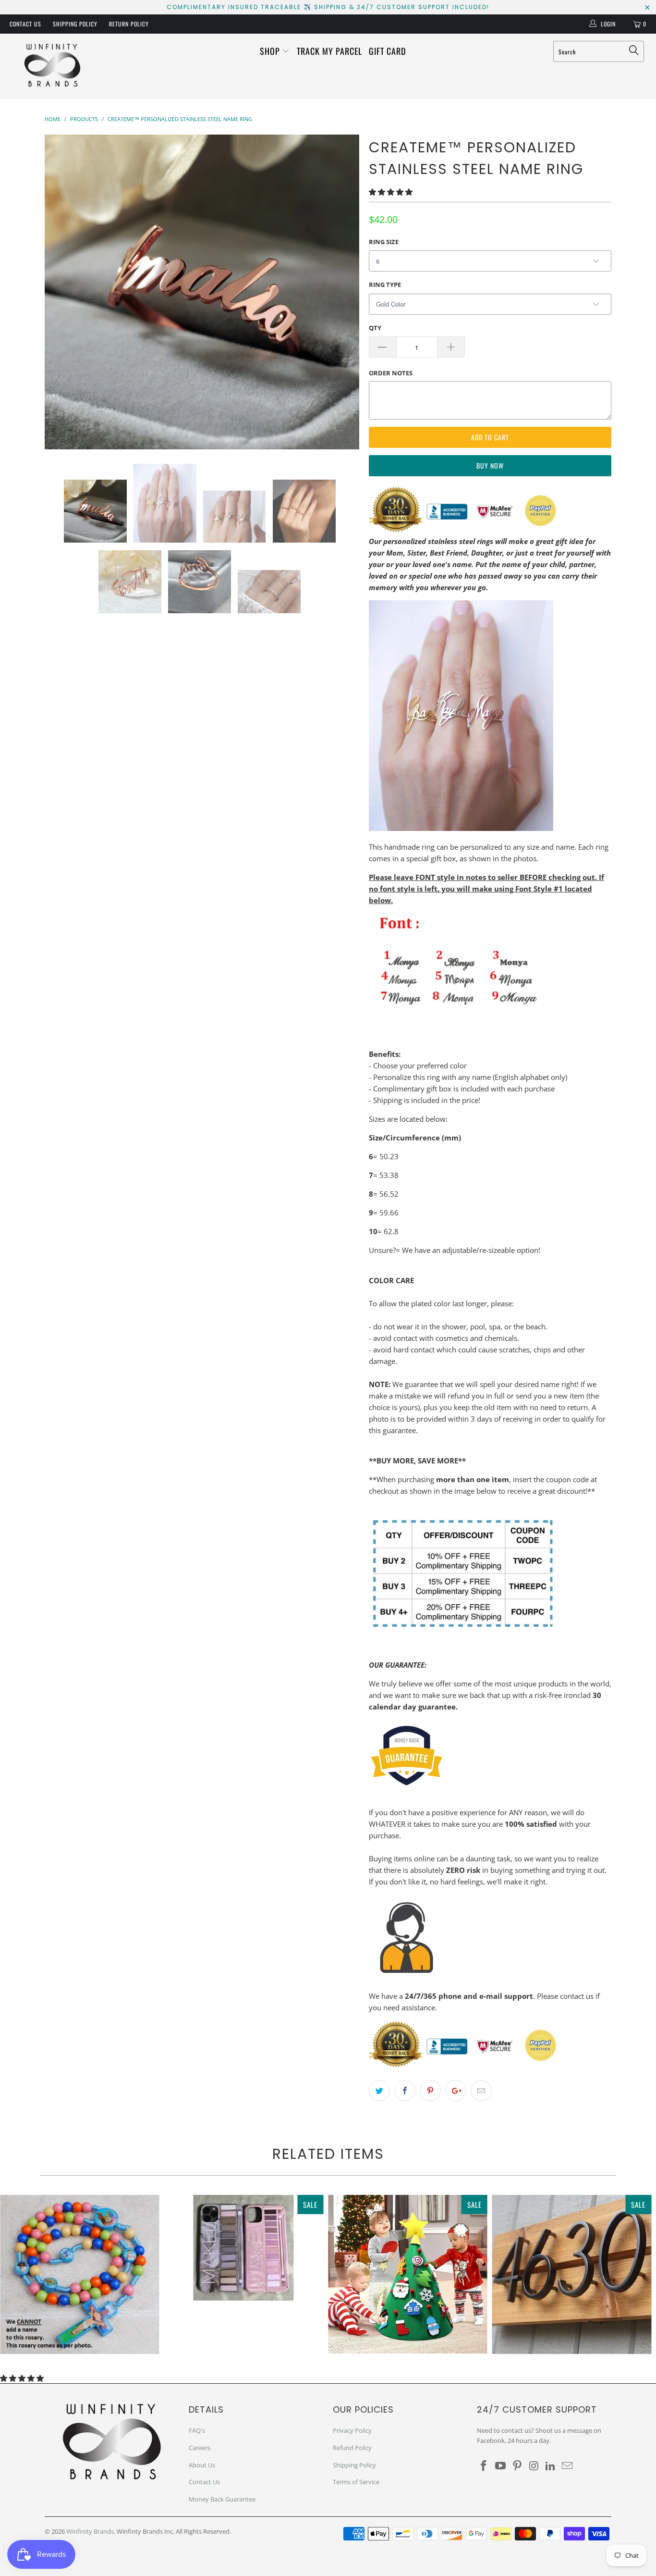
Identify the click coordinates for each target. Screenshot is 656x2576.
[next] (342, 292)
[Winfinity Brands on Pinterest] (517, 2466)
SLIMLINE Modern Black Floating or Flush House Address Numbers (572, 2275)
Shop (271, 51)
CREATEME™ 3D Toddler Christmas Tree (408, 2274)
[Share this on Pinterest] (430, 2091)
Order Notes (391, 373)
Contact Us (25, 24)
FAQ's (197, 2430)
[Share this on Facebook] (405, 2091)
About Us (202, 2465)
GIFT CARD (387, 51)
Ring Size (384, 242)
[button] (391, 192)
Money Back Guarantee (222, 2499)
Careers (200, 2448)
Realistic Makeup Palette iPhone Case (244, 2248)
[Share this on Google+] (456, 2091)
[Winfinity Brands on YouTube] (501, 2466)
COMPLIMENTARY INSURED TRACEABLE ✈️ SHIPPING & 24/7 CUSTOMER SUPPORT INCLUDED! (328, 7)
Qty (375, 328)
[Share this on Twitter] (379, 2091)
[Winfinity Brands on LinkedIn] (551, 2466)
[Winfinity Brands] (53, 66)
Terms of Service (356, 2482)
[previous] (61, 292)
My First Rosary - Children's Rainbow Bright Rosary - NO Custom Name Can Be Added (80, 2275)
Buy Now (490, 465)
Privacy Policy (352, 2430)
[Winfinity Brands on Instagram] (534, 2466)
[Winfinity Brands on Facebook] (484, 2466)
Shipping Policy (75, 24)
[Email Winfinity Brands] (567, 2466)
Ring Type (385, 285)
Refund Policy (352, 2448)
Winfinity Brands (90, 2531)
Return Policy (129, 24)
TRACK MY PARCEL (329, 51)
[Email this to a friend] (481, 2091)
